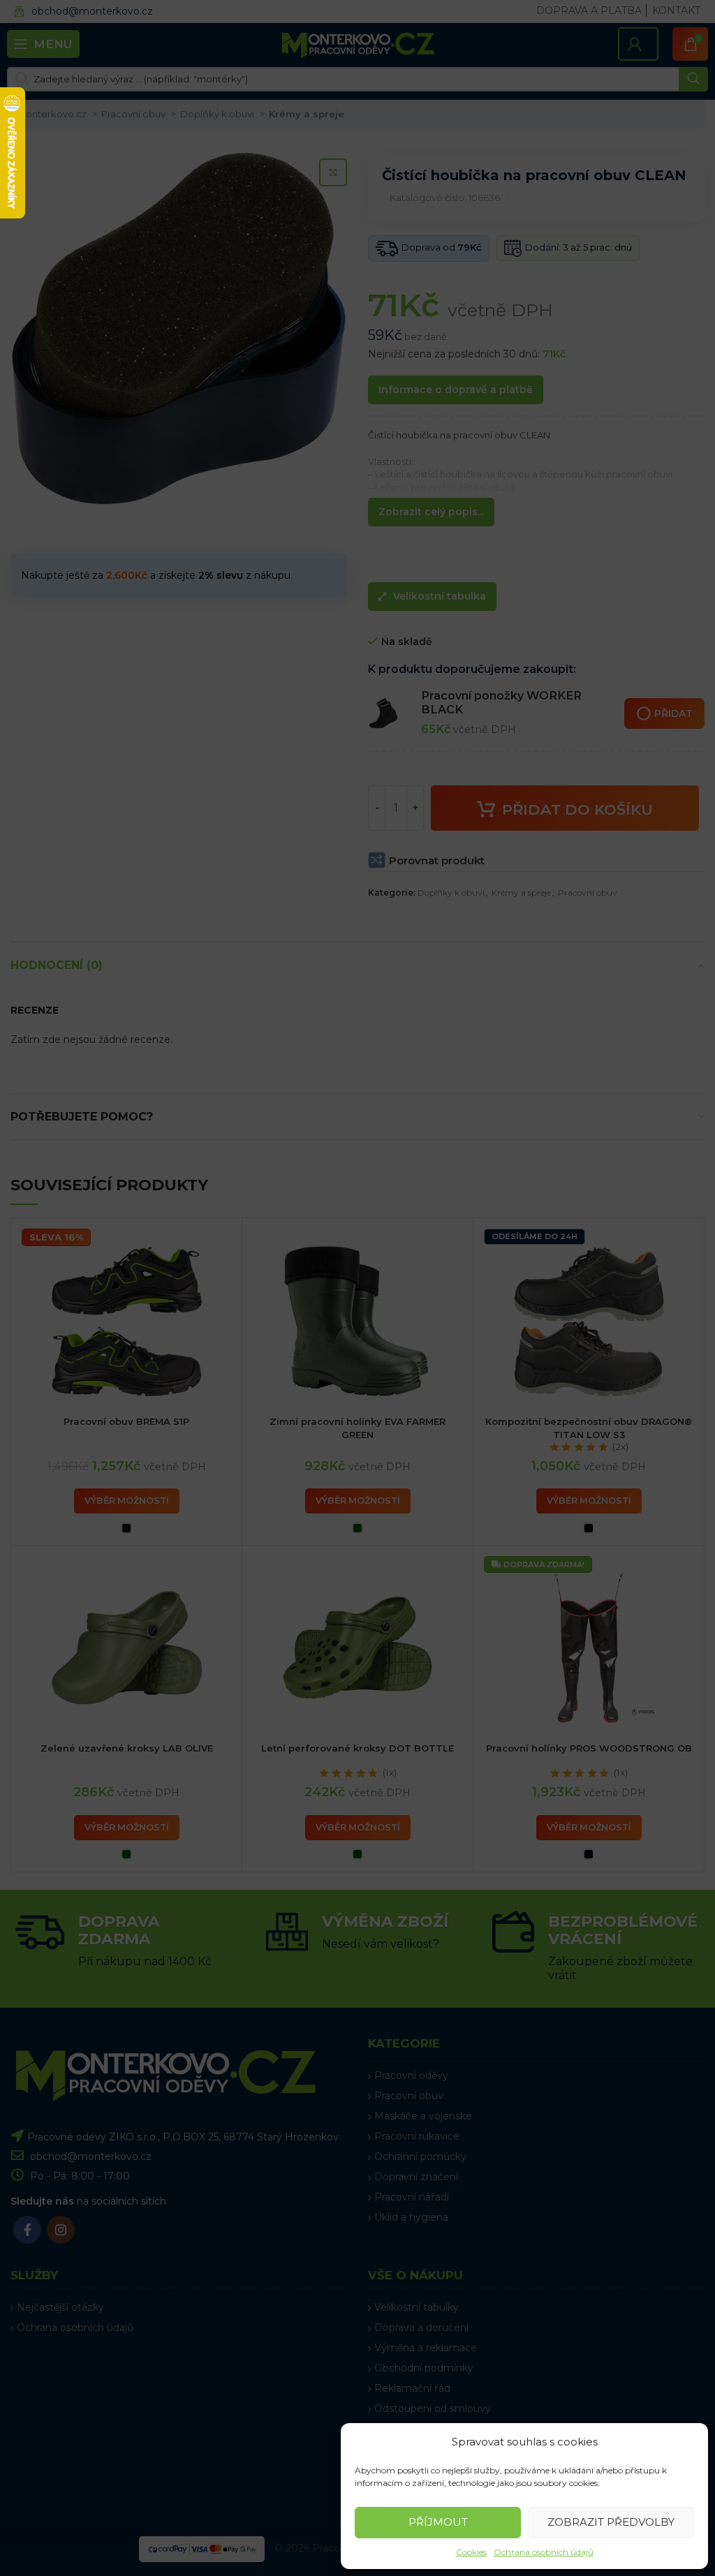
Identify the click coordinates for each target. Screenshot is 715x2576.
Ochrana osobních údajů (544, 2552)
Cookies (471, 2552)
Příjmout (438, 2522)
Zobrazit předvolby (611, 2522)
